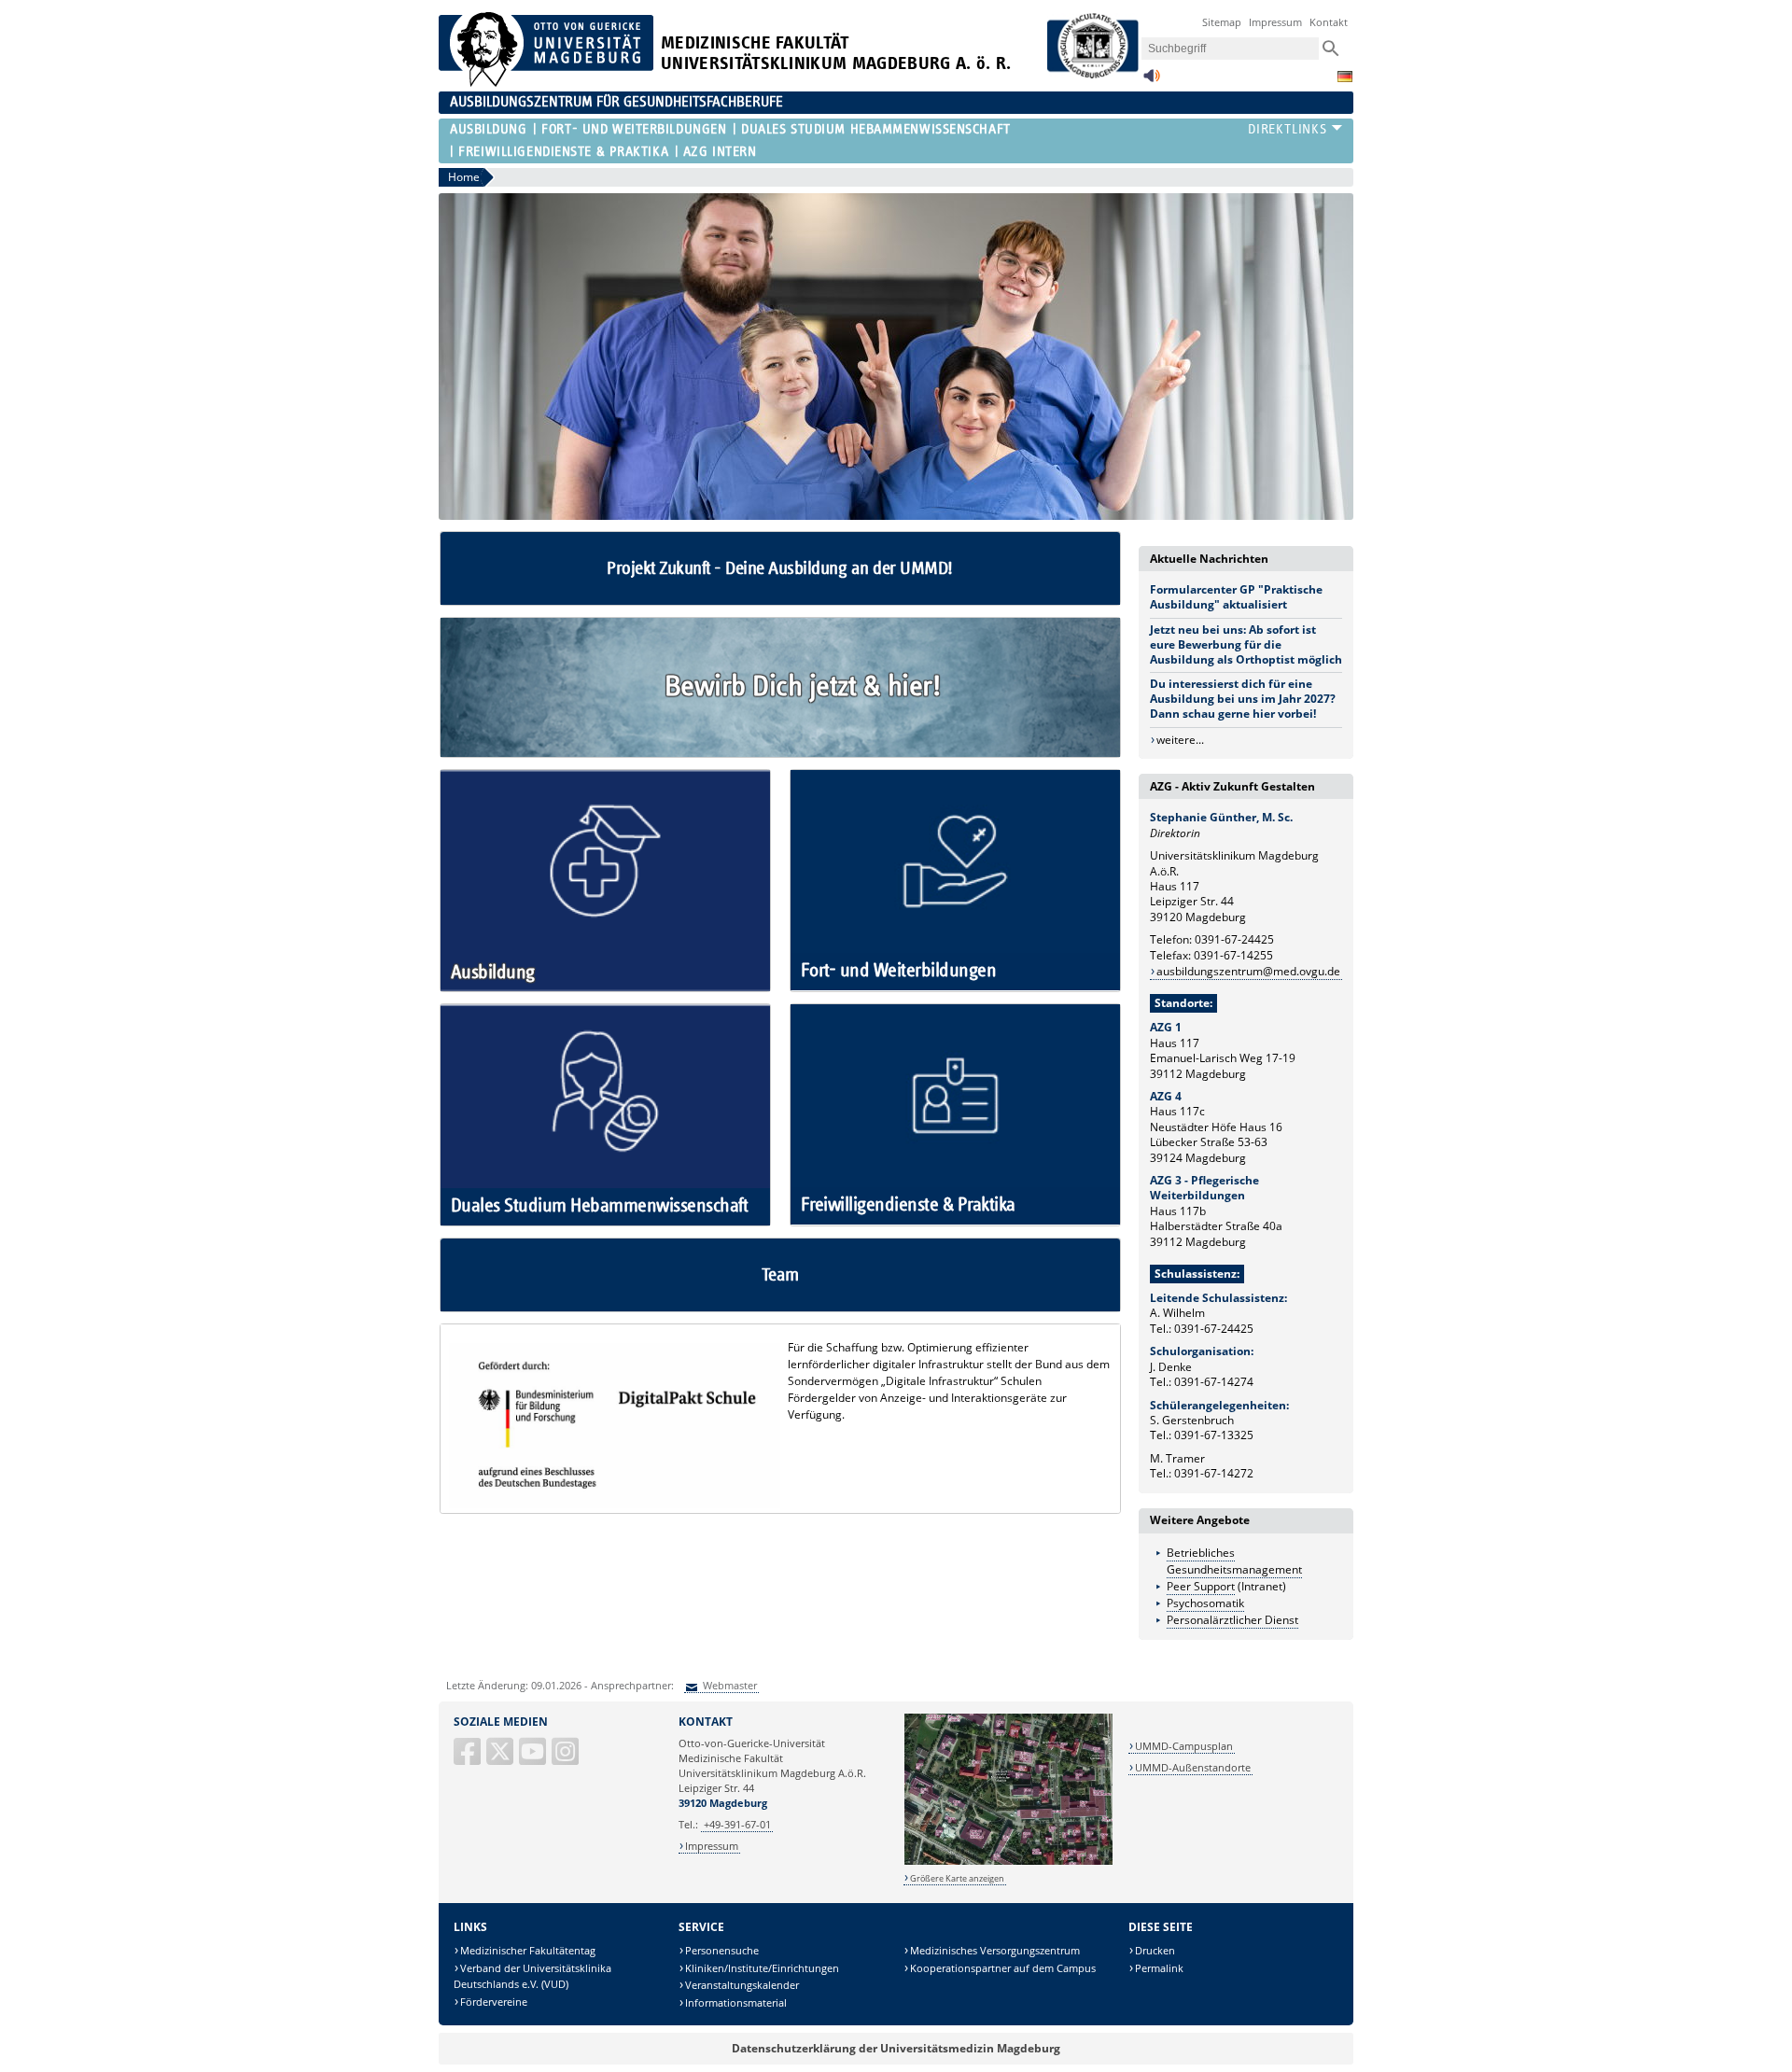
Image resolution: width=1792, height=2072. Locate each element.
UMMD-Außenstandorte (1193, 1767)
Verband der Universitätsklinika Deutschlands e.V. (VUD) (532, 1976)
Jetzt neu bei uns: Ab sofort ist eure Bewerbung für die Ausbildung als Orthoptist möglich (1246, 644)
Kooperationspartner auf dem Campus (1003, 1968)
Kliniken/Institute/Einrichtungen (762, 1968)
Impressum (1275, 22)
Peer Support (1201, 1586)
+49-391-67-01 (737, 1824)
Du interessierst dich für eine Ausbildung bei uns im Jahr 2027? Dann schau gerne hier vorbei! (1243, 699)
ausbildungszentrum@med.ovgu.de (1248, 971)
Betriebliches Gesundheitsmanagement (1234, 1561)
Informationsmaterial (736, 2002)
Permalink (1159, 1968)
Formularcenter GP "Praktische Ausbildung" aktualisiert (1236, 597)
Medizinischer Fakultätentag (528, 1950)
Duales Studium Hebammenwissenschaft (876, 129)
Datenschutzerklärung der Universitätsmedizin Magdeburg (896, 2048)
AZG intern (720, 152)
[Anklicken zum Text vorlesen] (1152, 81)
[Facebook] (469, 1759)
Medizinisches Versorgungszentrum (995, 1950)
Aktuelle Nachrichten (1209, 559)
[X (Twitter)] (501, 1759)
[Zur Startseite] (546, 83)
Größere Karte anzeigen (957, 1878)
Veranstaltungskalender (742, 1985)
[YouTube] (534, 1759)
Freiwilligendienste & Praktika (563, 152)
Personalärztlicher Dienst (1232, 1620)
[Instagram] (567, 1759)
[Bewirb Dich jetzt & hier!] (780, 753)
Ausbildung (489, 129)
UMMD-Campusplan (1184, 1746)
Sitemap (1222, 22)
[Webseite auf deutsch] (1345, 77)
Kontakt (1329, 22)
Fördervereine (494, 2002)
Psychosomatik (1205, 1603)
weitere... (1180, 740)
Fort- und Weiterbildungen (634, 129)
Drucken (1155, 1950)
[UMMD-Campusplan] (1008, 1862)
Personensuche (722, 1950)
